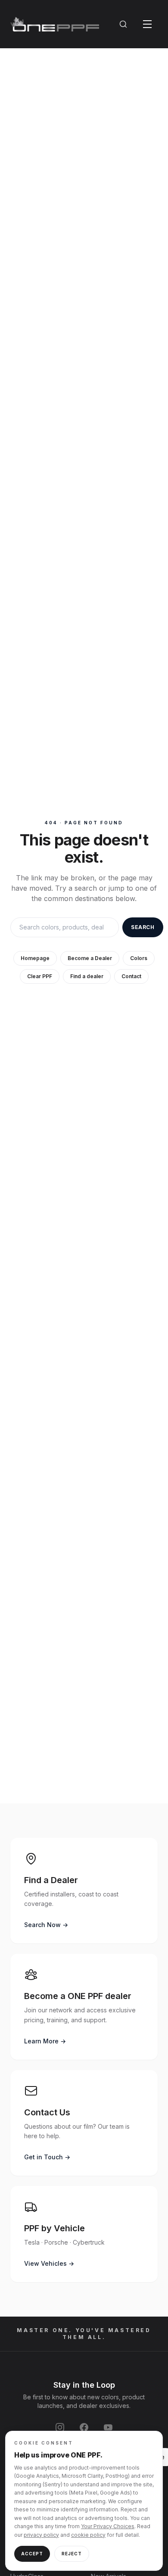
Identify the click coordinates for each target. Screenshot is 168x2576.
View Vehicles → (49, 2263)
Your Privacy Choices (108, 2526)
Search (143, 927)
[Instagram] (60, 2427)
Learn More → (45, 2041)
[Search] (123, 24)
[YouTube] (108, 2427)
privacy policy (41, 2535)
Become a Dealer (90, 958)
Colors (139, 958)
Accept (32, 2554)
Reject (72, 2554)
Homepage (35, 958)
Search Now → (46, 1925)
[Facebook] (84, 2427)
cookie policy (88, 2535)
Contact (131, 976)
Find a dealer (87, 976)
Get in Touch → (47, 2157)
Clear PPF (40, 976)
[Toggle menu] (147, 24)
